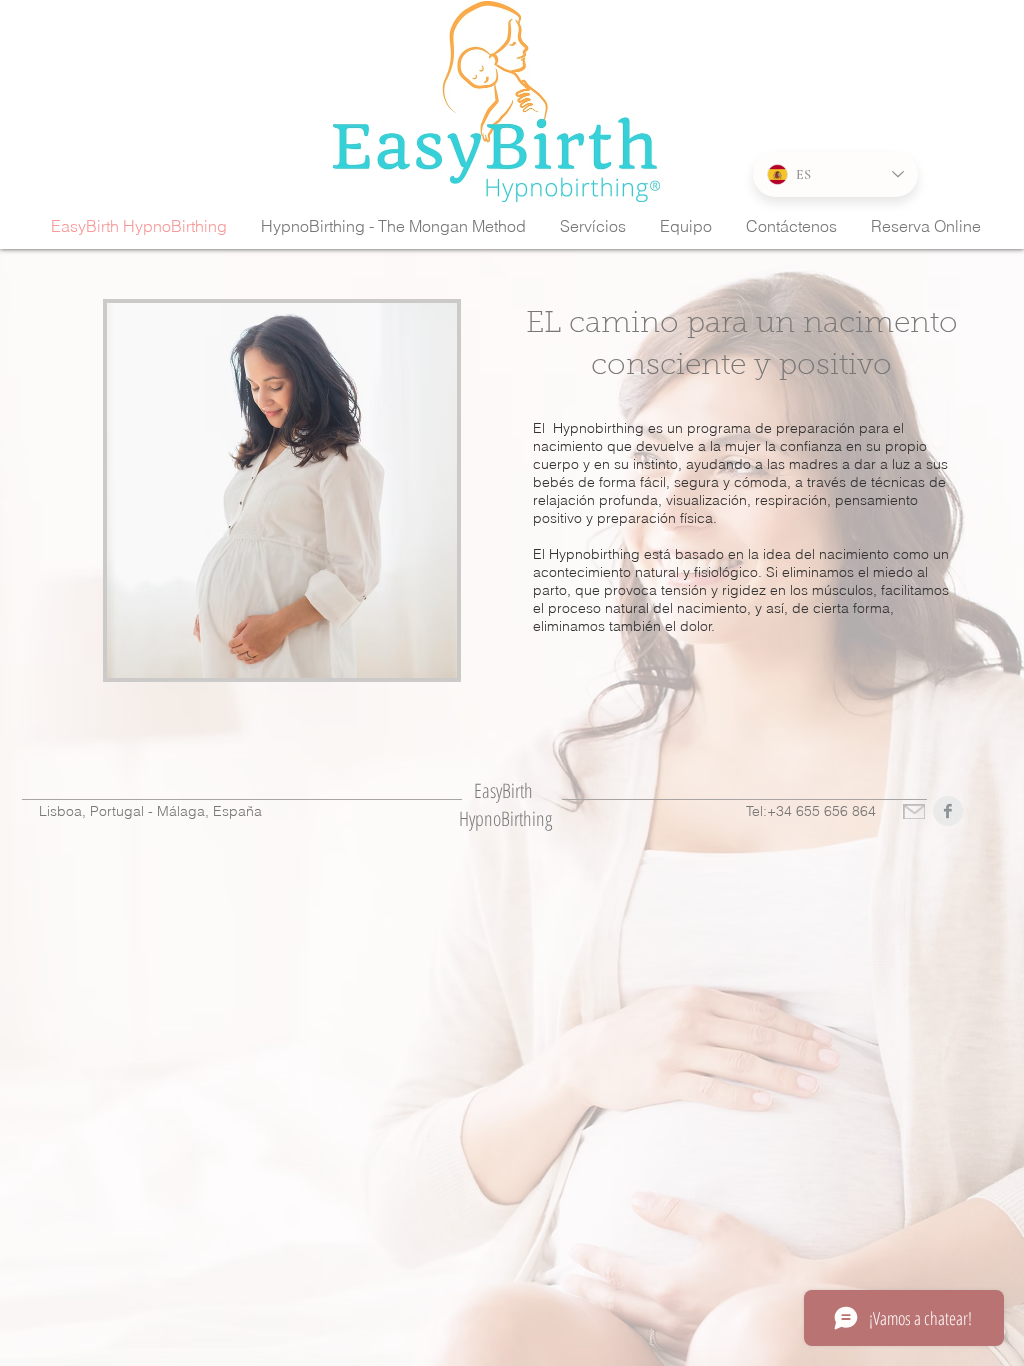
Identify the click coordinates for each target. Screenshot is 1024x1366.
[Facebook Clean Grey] (948, 811)
